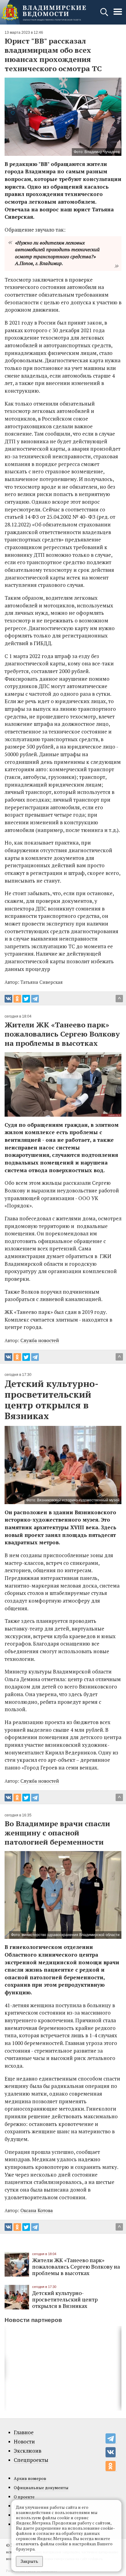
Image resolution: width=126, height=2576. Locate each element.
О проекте (24, 2497)
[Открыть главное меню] (118, 15)
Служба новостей (40, 1340)
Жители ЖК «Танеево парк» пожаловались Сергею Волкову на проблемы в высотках (76, 2266)
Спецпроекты (31, 2460)
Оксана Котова (37, 2210)
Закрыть (29, 2561)
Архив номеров (30, 2478)
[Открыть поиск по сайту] (105, 15)
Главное (24, 2432)
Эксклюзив (28, 2451)
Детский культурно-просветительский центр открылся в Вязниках (65, 2299)
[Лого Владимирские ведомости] (44, 12)
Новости (24, 2442)
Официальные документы (41, 2487)
